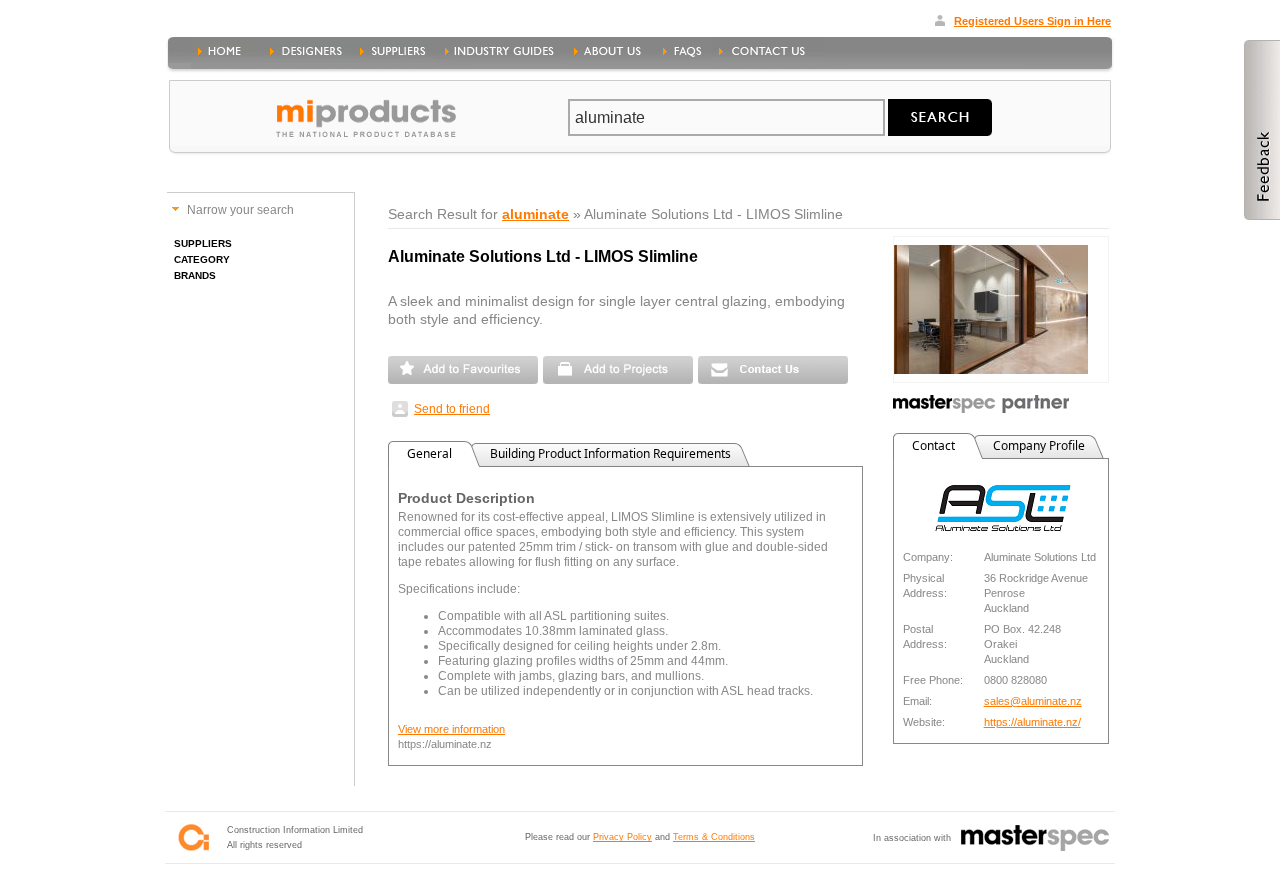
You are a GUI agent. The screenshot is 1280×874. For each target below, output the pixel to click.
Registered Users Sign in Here (1032, 21)
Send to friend (452, 409)
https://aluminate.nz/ (1032, 722)
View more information (451, 729)
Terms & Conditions (714, 837)
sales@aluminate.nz (1033, 701)
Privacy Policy (622, 837)
